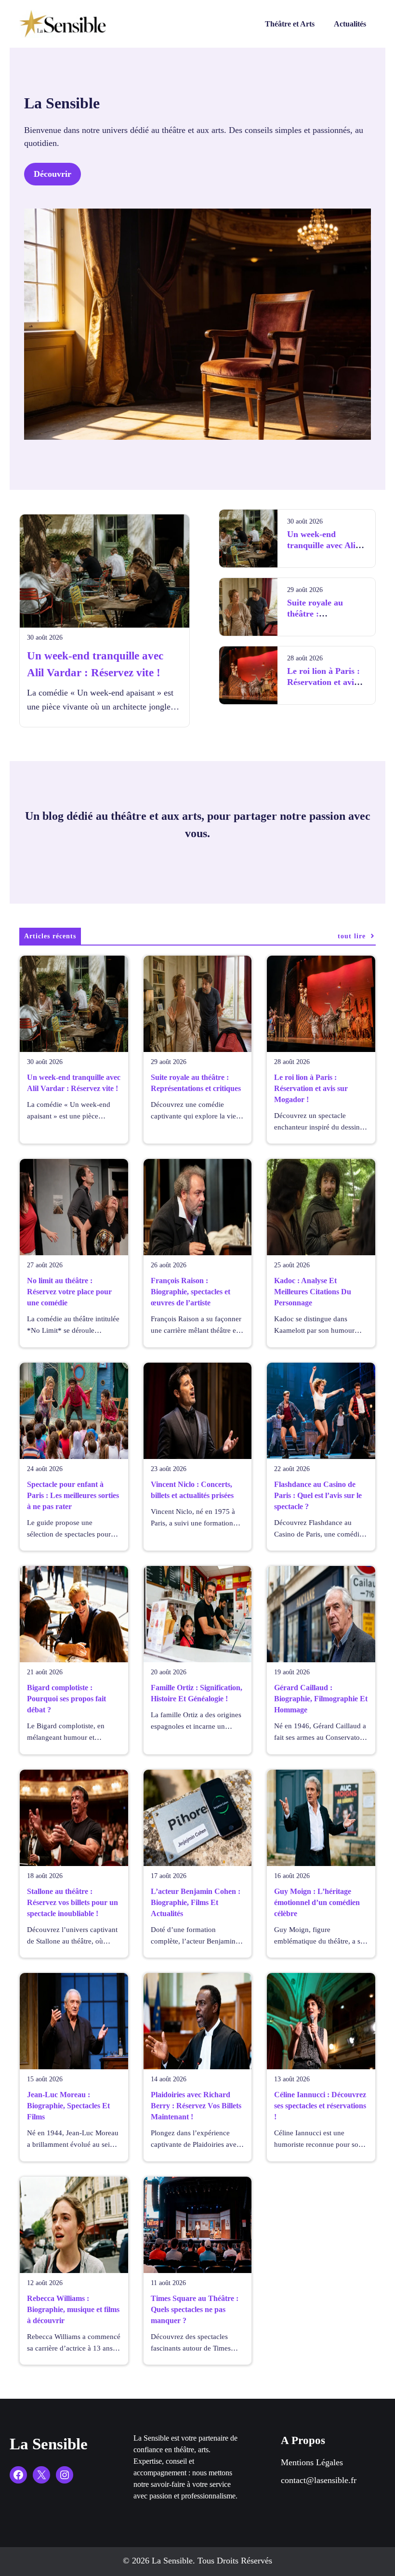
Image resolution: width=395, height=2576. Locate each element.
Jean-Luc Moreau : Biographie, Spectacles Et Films (68, 2106)
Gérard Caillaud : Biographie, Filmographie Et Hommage (321, 1699)
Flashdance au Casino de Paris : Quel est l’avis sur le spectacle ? (318, 1495)
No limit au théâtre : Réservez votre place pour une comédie (69, 1292)
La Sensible (49, 2444)
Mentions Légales (312, 2462)
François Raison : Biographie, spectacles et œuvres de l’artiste (191, 1292)
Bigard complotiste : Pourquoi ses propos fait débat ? (66, 1699)
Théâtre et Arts (290, 24)
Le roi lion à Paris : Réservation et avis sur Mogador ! (323, 682)
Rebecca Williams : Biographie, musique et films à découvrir (73, 2309)
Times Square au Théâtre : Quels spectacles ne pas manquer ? (195, 2309)
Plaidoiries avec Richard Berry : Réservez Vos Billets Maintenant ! (196, 2106)
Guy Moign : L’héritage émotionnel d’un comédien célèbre (317, 1902)
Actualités (350, 24)
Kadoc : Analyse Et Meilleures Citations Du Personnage (313, 1292)
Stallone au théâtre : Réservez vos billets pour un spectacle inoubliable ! (72, 1902)
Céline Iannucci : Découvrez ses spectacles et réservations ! (320, 2106)
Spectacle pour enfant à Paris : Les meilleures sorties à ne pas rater (73, 1495)
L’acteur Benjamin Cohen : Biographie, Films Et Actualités (196, 1902)
